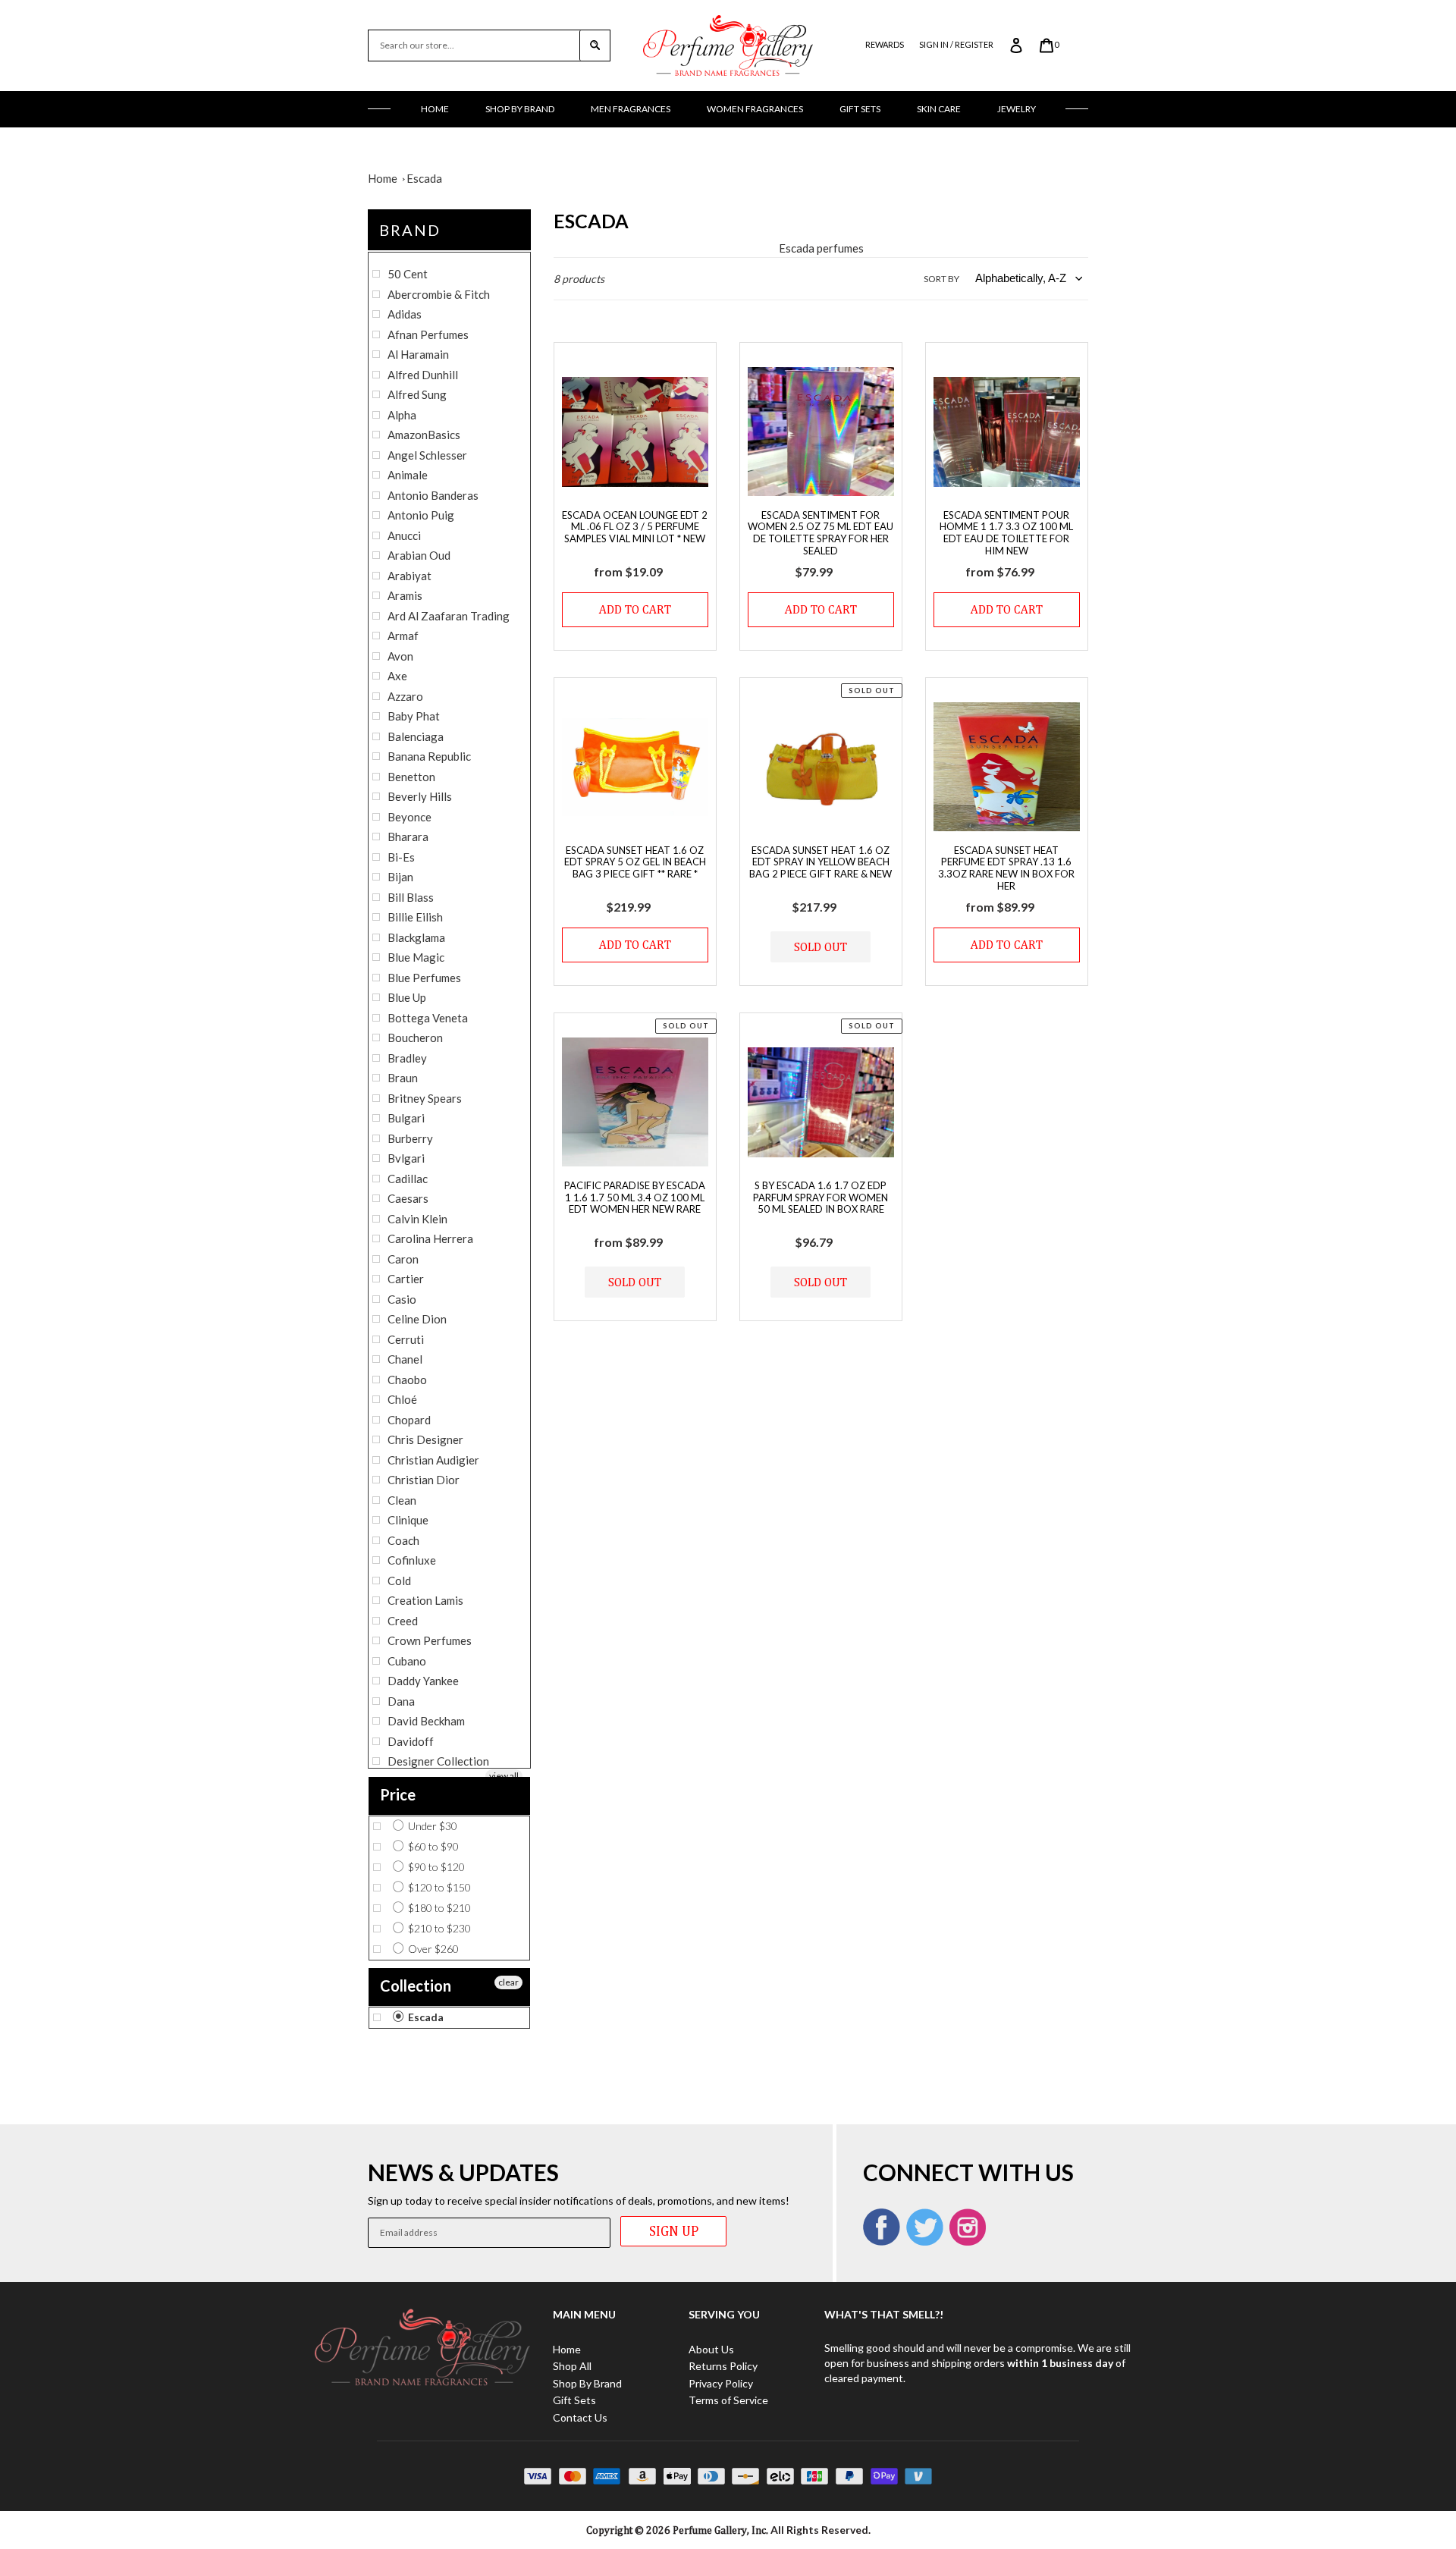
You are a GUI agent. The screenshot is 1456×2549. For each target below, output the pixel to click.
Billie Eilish (415, 917)
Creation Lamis (425, 1600)
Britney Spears (425, 1098)
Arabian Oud (419, 555)
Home (435, 109)
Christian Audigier (433, 1460)
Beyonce (409, 817)
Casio (402, 1299)
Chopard (409, 1420)
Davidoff (411, 1741)
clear (508, 1982)
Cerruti (406, 1339)
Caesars (408, 1198)
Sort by (941, 279)
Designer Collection (438, 1761)
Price (398, 1794)
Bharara (408, 837)
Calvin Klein (417, 1219)
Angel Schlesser (427, 455)
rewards (885, 44)
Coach (403, 1540)
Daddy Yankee (423, 1681)
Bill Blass (411, 897)
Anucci (404, 535)
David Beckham (426, 1721)
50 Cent (408, 274)
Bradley (407, 1058)
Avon (400, 656)
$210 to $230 (438, 1928)
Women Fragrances (755, 109)
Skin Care (939, 109)
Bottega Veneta (428, 1018)
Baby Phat (414, 716)
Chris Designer (425, 1439)
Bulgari (406, 1118)
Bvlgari (406, 1158)
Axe (397, 676)
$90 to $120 (435, 1867)
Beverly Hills (420, 796)
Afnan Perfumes (428, 334)
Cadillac (408, 1179)
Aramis (405, 595)
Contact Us (580, 2417)
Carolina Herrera (430, 1238)
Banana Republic (429, 756)
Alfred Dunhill (423, 375)
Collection (416, 1986)
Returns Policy (723, 2366)
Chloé (402, 1399)
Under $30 (431, 1826)
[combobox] (474, 46)
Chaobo (407, 1380)
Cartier (406, 1279)
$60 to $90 (432, 1846)
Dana (401, 1701)
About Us (711, 2349)
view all (504, 1776)
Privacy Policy (721, 2383)
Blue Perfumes (424, 978)
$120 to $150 (438, 1887)
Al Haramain (418, 354)
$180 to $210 (438, 1908)
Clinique (408, 1520)
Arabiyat (409, 576)
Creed (403, 1621)
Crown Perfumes (430, 1640)
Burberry (410, 1138)
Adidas (405, 314)
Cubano (407, 1661)
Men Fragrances (631, 109)
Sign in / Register (956, 44)
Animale (408, 475)
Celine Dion (417, 1319)
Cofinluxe (412, 1560)
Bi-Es (401, 857)
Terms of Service (728, 2400)
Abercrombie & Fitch (439, 294)
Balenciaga (416, 736)
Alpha (402, 415)
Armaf (403, 636)
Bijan (400, 877)
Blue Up (407, 997)
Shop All (572, 2366)
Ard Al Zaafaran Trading (449, 616)
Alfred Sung (417, 394)
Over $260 (432, 1949)
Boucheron (415, 1037)
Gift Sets (860, 109)
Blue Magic (416, 957)
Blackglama (416, 937)
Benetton (411, 777)
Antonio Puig (421, 515)
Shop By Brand (520, 109)
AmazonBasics (424, 435)
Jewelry (1017, 109)
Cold (399, 1581)
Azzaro (405, 696)
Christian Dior (424, 1480)
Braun (403, 1078)
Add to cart (635, 609)
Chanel (405, 1359)
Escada (424, 178)
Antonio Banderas (433, 495)
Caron (403, 1259)
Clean (402, 1500)
